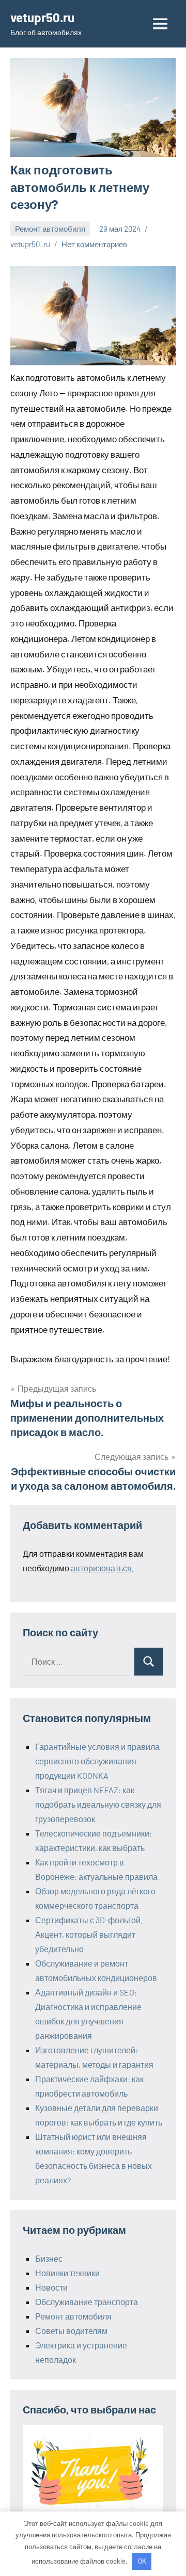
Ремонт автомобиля (50, 229)
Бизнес (49, 2258)
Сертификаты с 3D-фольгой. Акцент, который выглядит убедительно (89, 1934)
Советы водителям (71, 2331)
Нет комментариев (94, 244)
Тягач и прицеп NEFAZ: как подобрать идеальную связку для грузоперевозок (98, 1804)
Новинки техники (67, 2273)
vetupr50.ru (42, 17)
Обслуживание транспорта (87, 2302)
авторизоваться (101, 1568)
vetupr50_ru (30, 244)
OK (142, 2561)
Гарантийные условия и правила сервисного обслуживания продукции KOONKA (97, 1761)
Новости (51, 2287)
